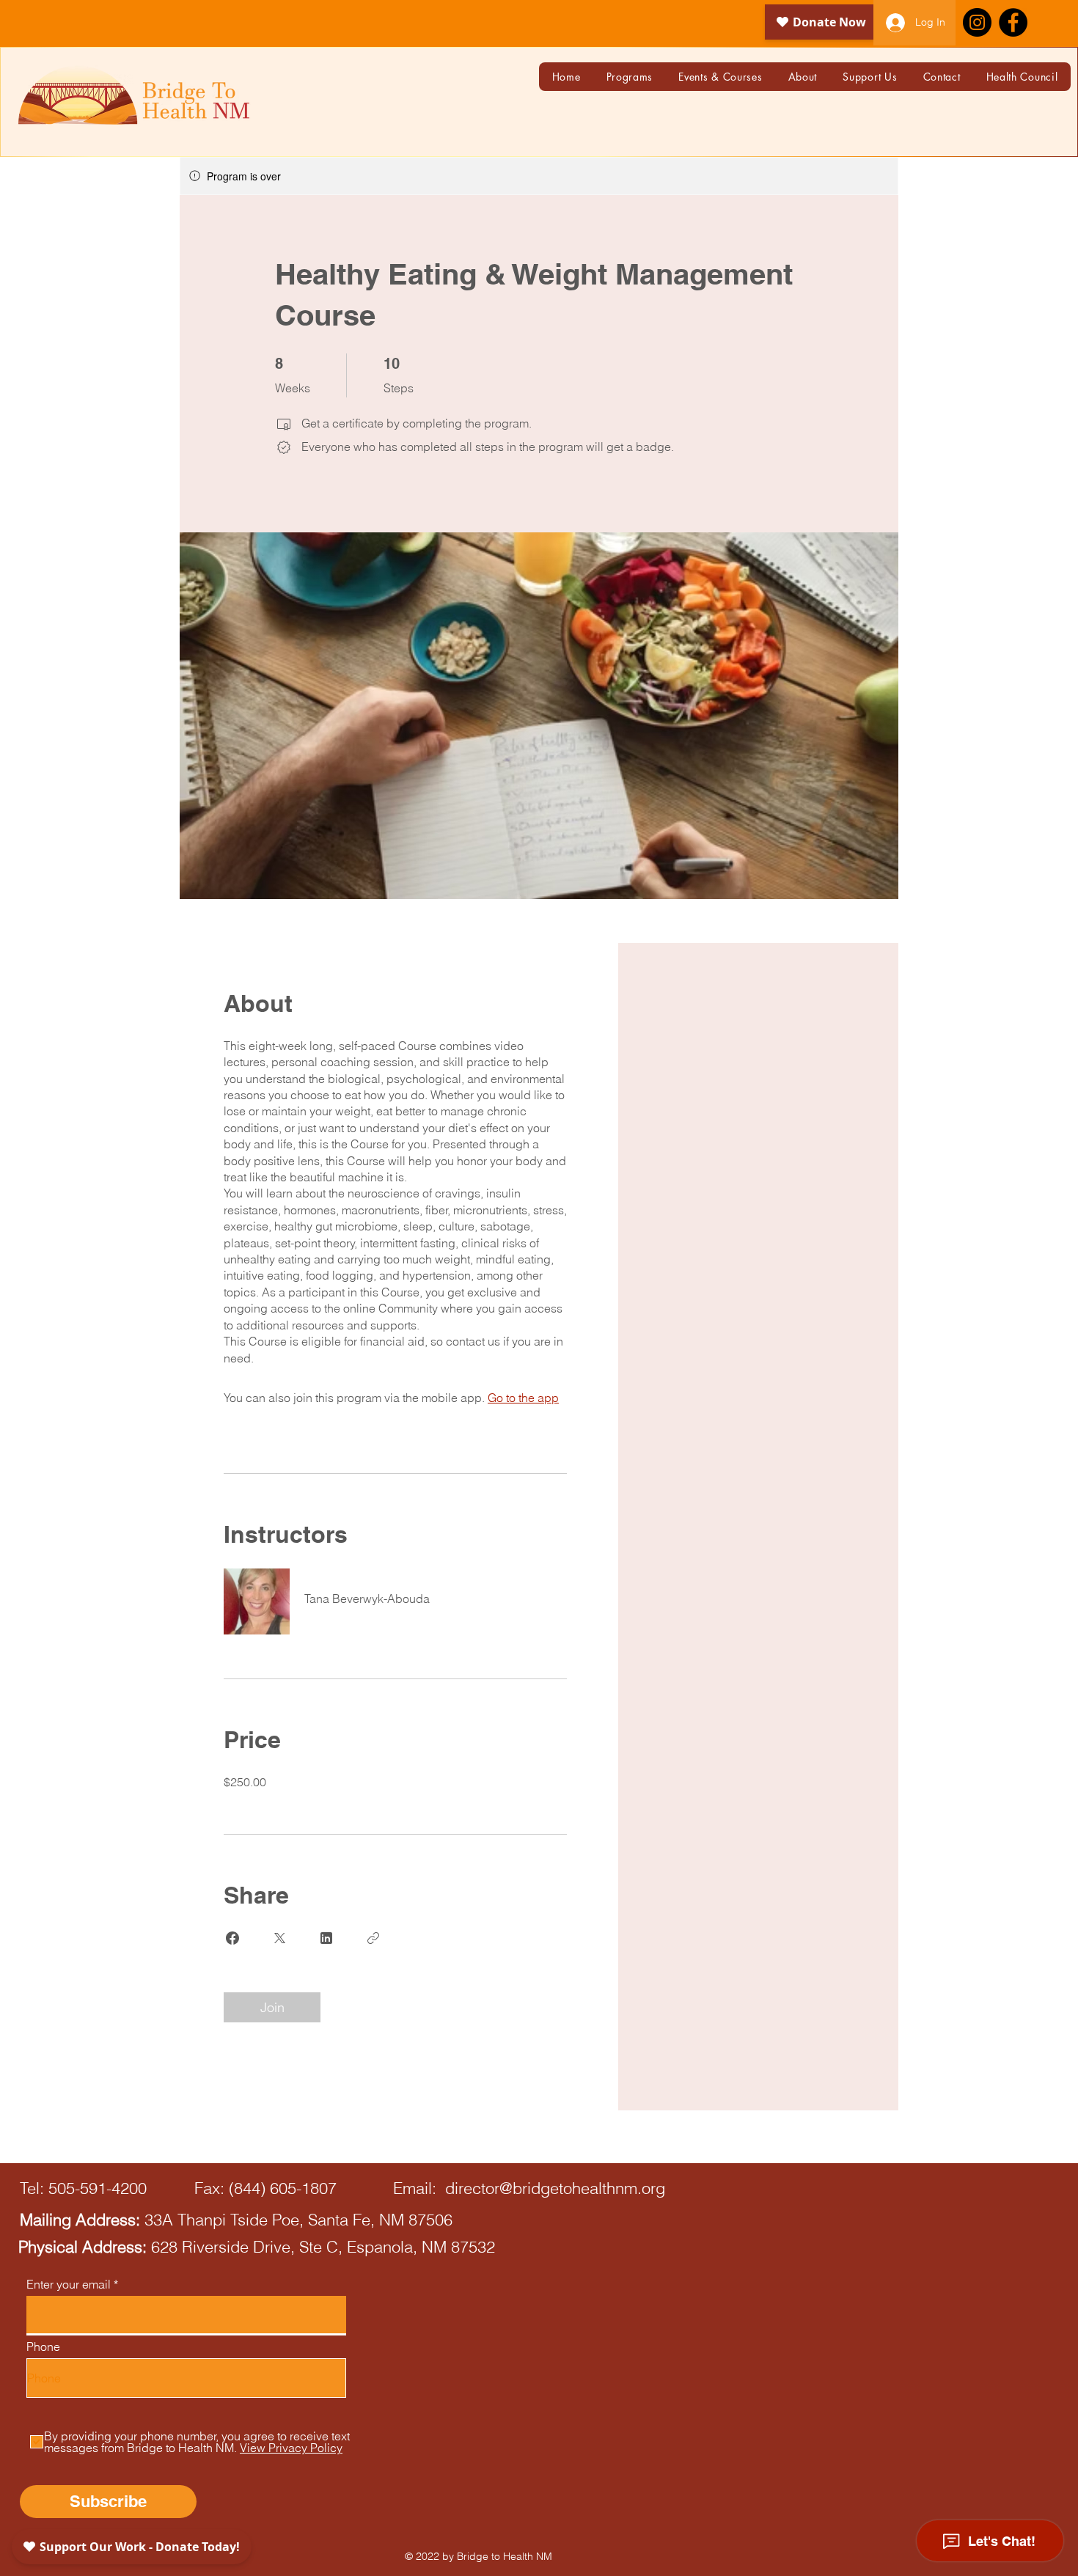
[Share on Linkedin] (326, 1938)
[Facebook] (1013, 22)
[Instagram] (977, 22)
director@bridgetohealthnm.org (555, 2188)
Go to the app (523, 1398)
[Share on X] (279, 1938)
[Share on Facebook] (232, 1938)
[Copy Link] (373, 1938)
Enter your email (69, 2284)
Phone (43, 2346)
